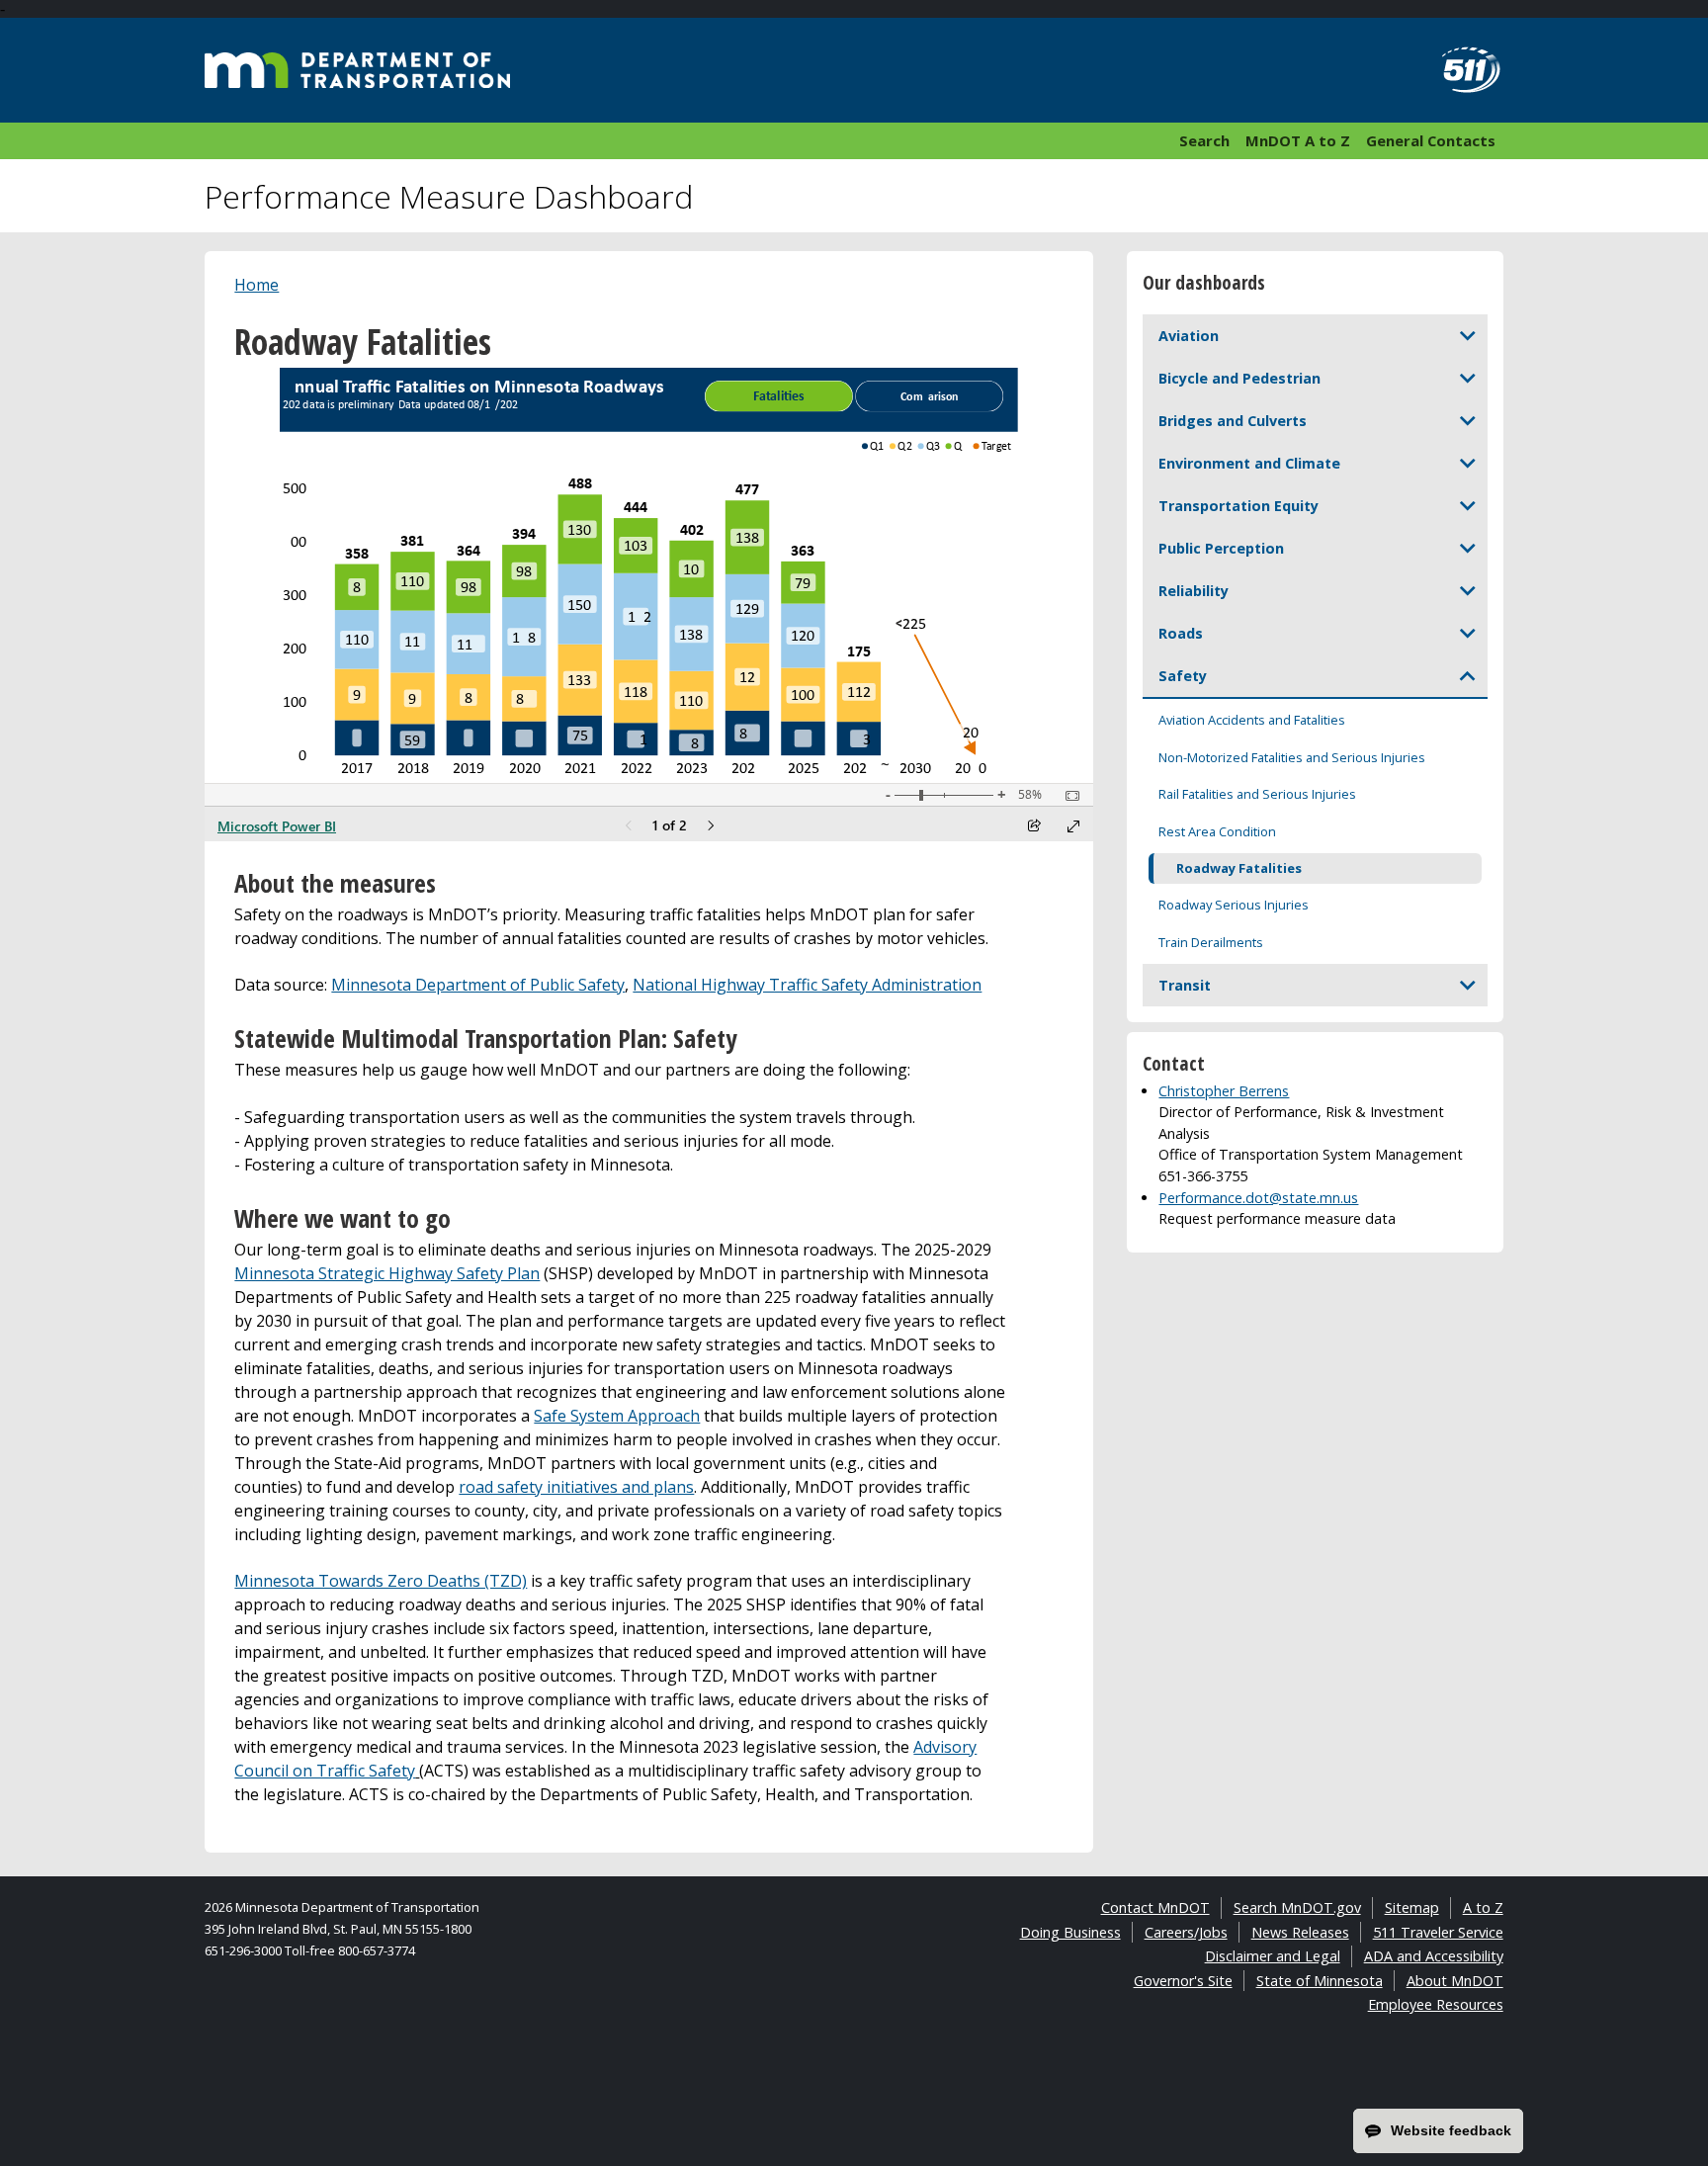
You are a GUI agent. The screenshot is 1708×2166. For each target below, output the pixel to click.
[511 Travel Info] (1460, 70)
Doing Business (1070, 1932)
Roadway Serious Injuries (1234, 905)
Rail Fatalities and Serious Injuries (1257, 794)
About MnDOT (1455, 1981)
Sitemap (1412, 1907)
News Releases (1300, 1932)
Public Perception (1221, 548)
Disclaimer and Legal (1273, 1956)
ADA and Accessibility (1434, 1956)
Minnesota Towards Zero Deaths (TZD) (381, 1581)
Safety (1183, 676)
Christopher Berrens (1224, 1091)
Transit (1185, 985)
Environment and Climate (1249, 463)
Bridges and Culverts (1233, 421)
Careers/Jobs (1186, 1932)
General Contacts (1431, 140)
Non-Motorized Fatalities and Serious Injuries (1292, 757)
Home (256, 285)
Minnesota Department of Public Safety (478, 985)
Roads (1181, 633)
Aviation (1189, 336)
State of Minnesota (1320, 1981)
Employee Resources (1436, 2004)
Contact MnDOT (1155, 1907)
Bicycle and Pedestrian (1239, 378)
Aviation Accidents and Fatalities (1252, 720)
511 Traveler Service (1438, 1932)
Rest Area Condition (1217, 831)
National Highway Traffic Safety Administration (807, 985)
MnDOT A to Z (1298, 140)
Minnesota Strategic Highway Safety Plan (387, 1273)
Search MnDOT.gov (1297, 1907)
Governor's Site (1183, 1981)
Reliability (1194, 591)
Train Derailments (1211, 942)
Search (1204, 140)
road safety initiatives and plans (576, 1487)
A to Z (1483, 1907)
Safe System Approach (617, 1416)
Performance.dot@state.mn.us (1258, 1198)
